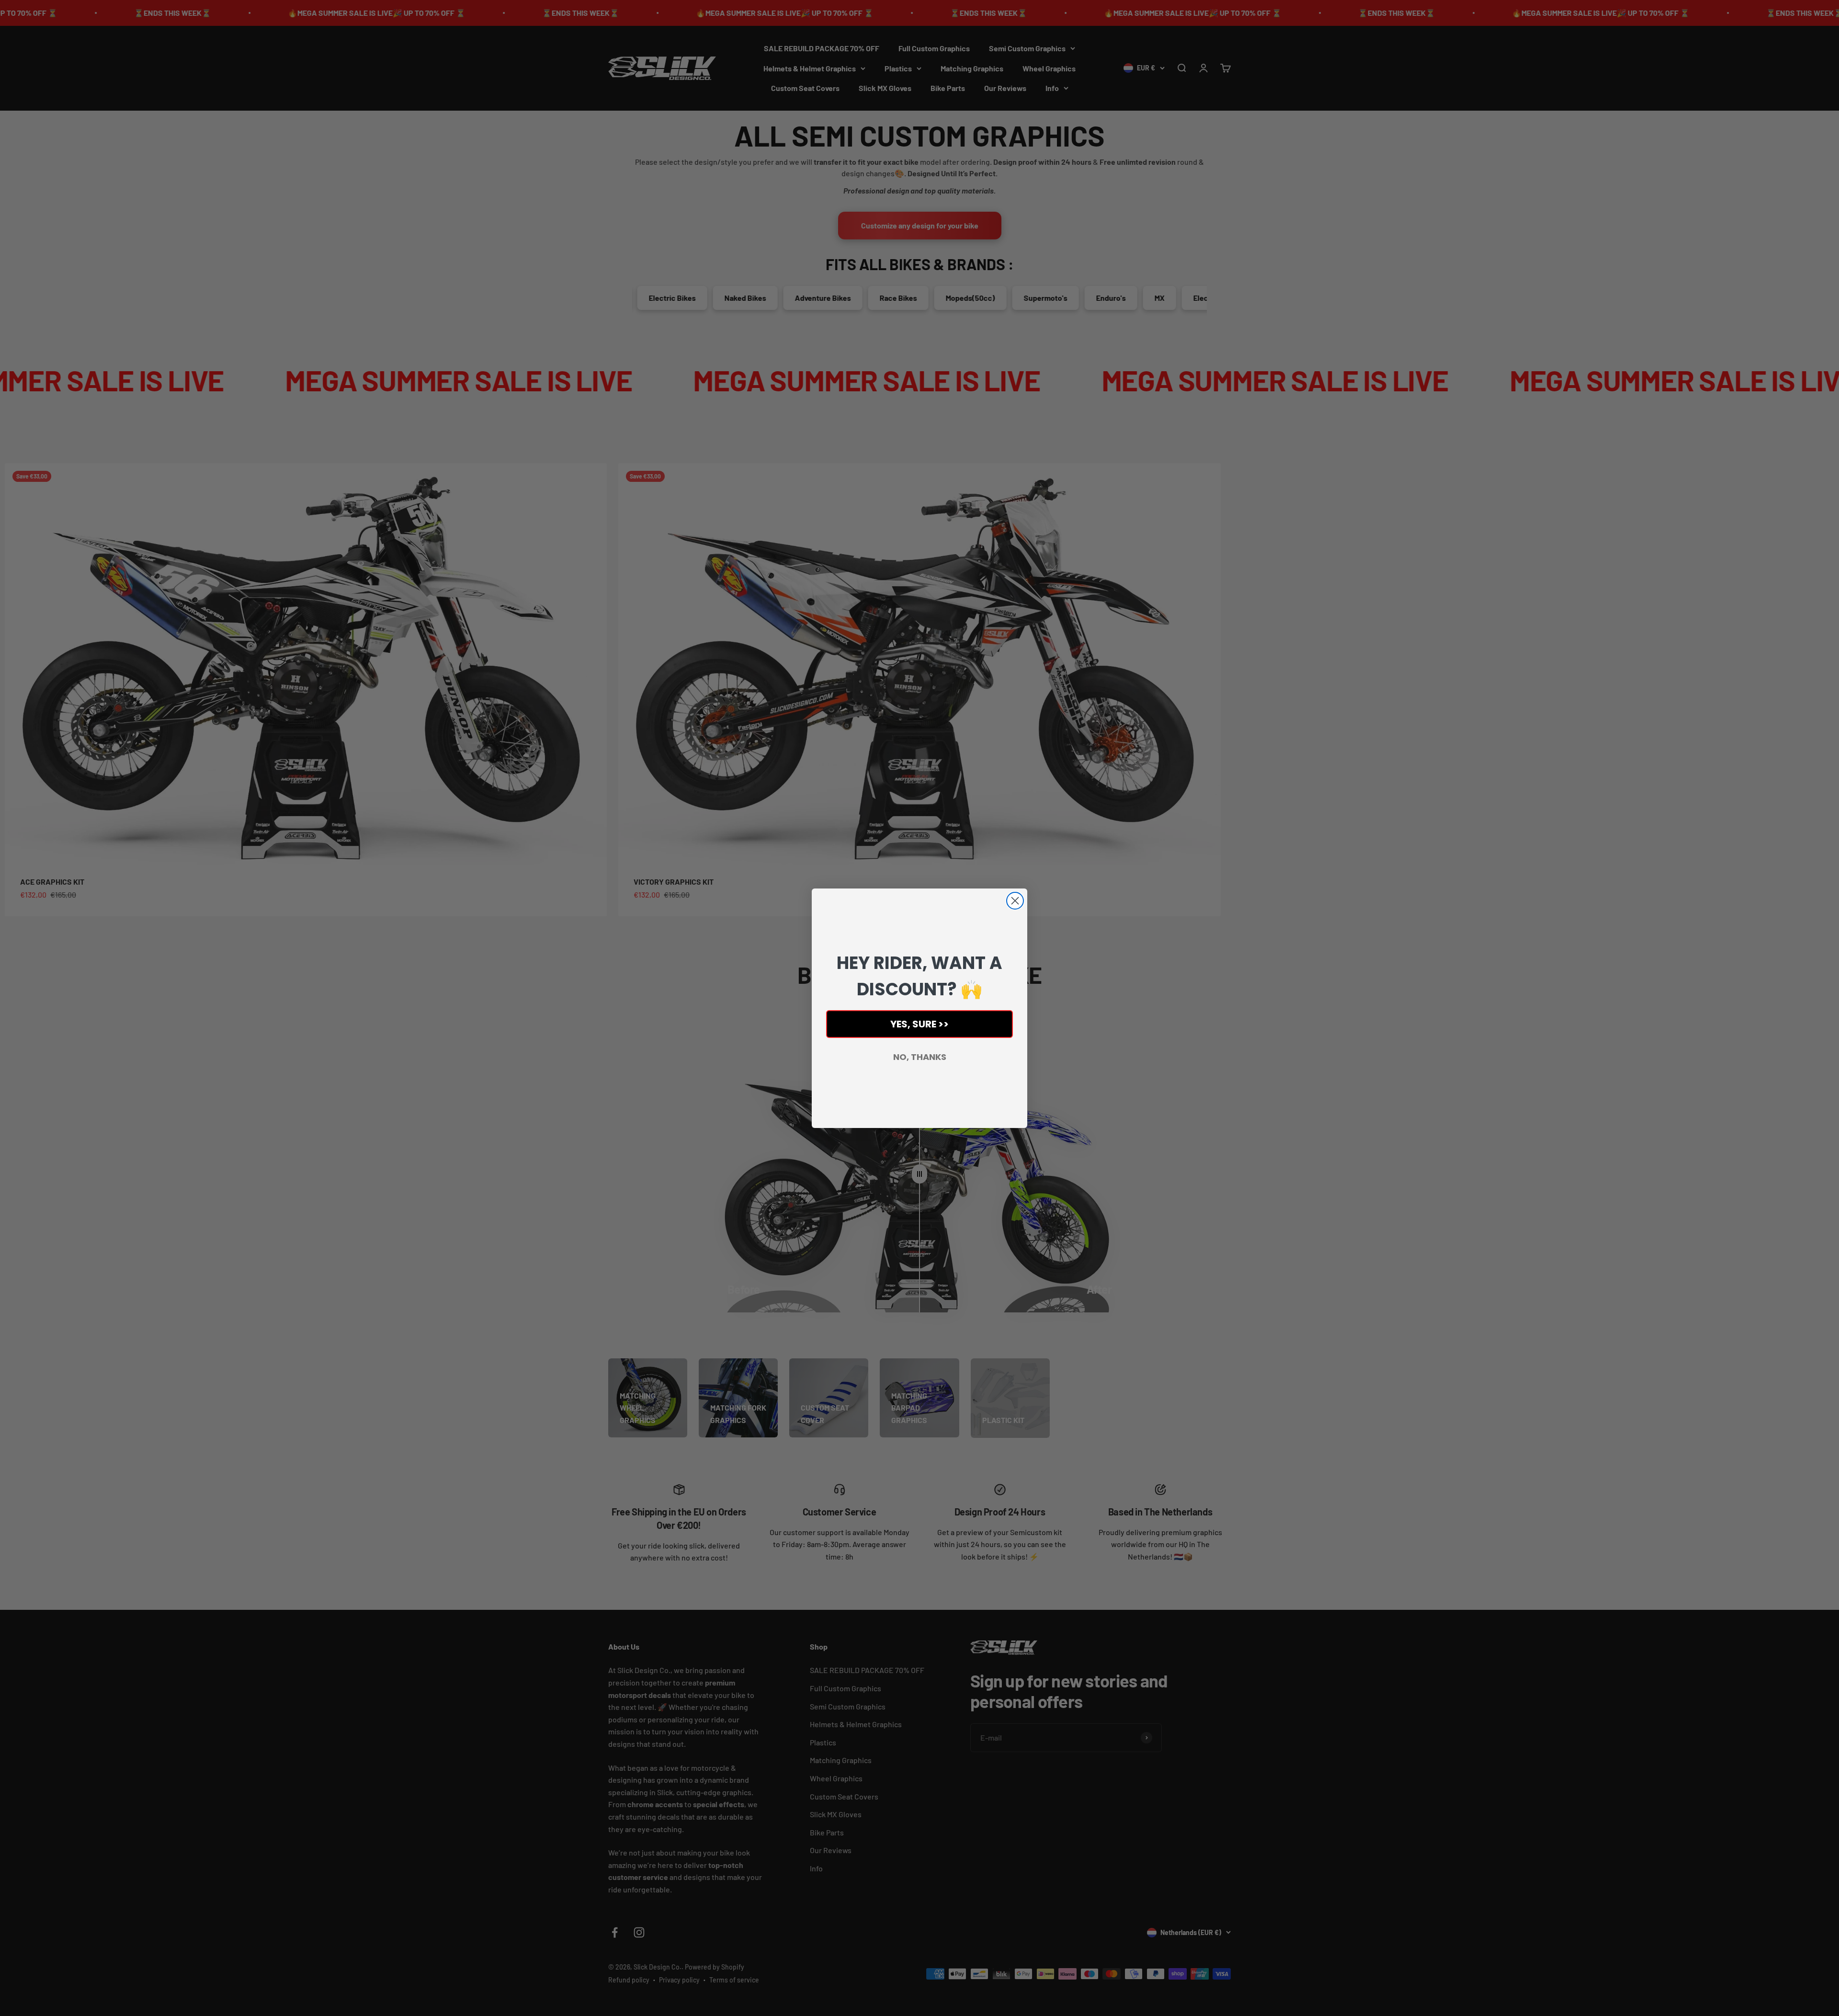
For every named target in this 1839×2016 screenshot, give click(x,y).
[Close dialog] (1015, 901)
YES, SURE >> (919, 1024)
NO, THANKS (920, 1057)
